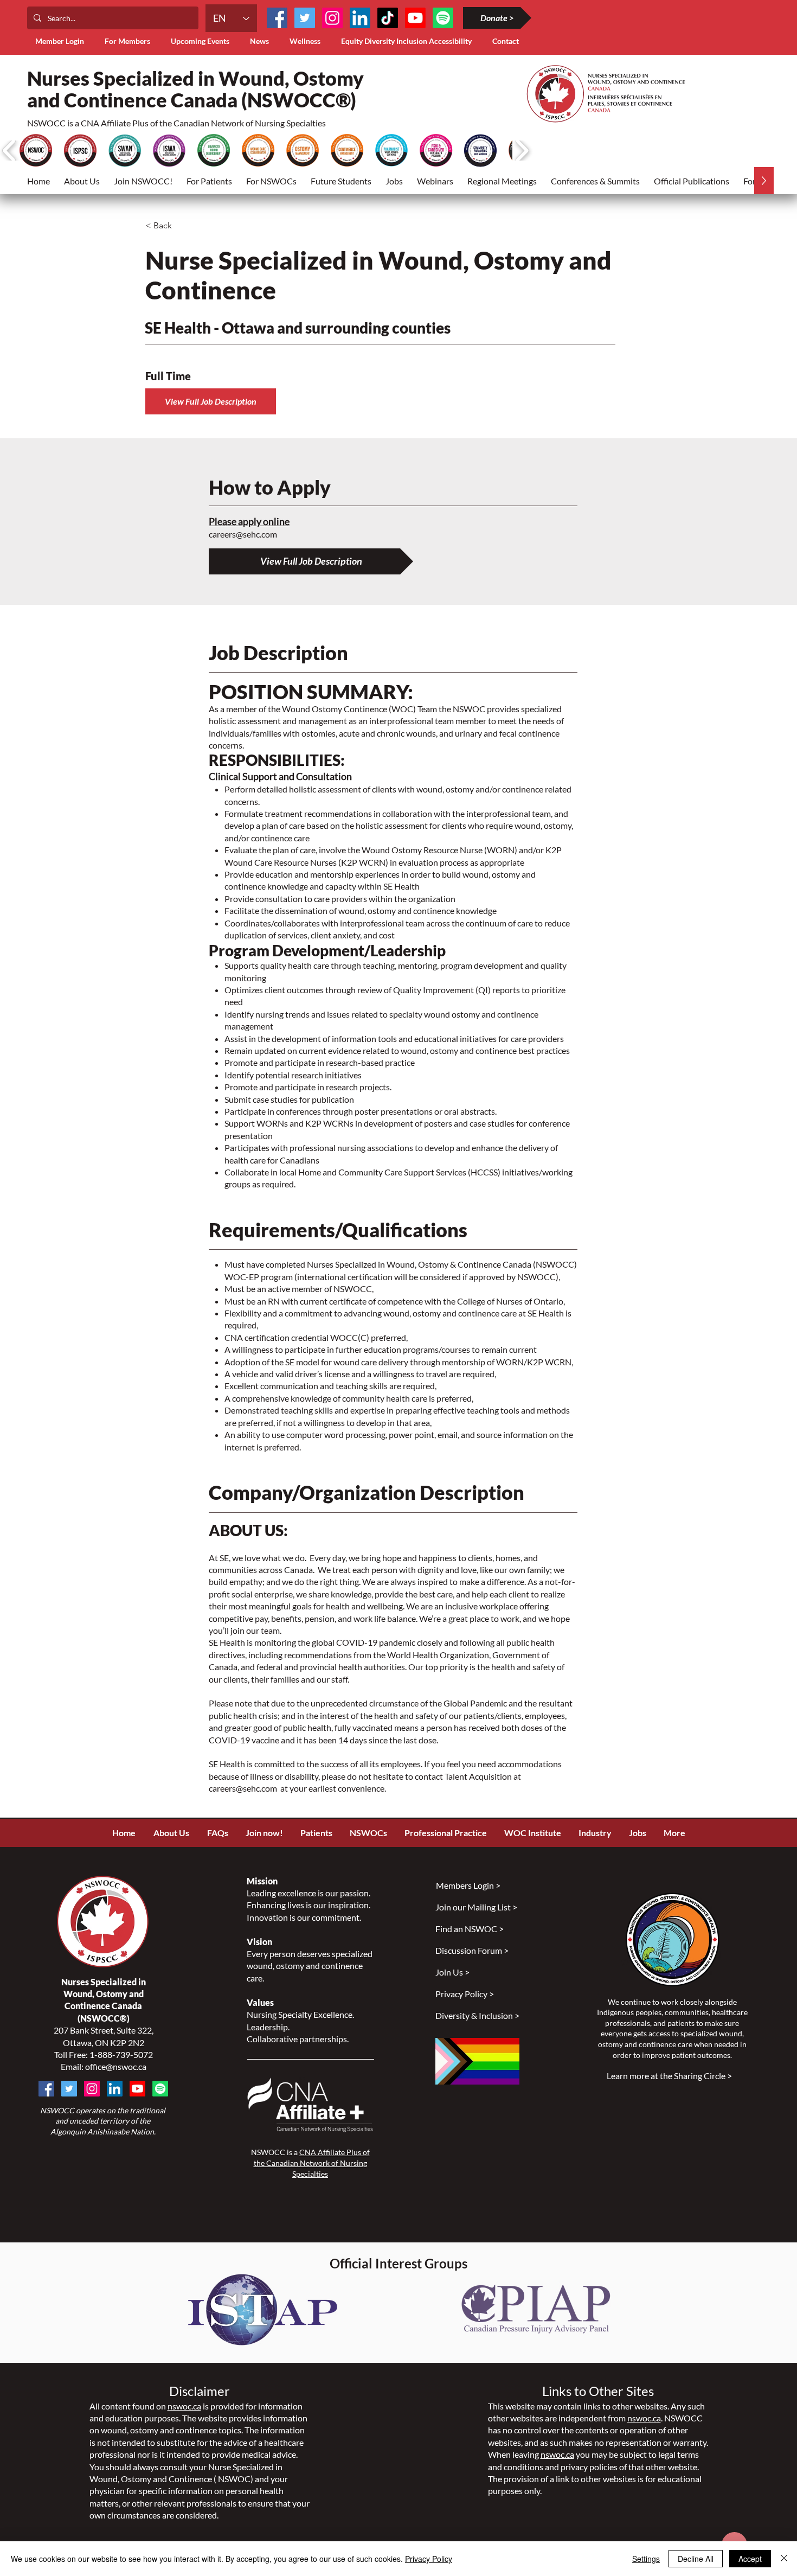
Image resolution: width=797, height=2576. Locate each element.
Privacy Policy (429, 2559)
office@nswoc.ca (116, 2066)
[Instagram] (332, 18)
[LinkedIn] (360, 18)
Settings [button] (646, 2559)
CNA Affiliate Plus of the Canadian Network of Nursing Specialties (312, 2163)
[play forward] (522, 151)
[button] (130, 41)
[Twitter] (305, 18)
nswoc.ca (184, 2406)
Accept (750, 2559)
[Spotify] (160, 2089)
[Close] (784, 2559)
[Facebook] (277, 18)
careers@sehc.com (243, 534)
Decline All (696, 2559)
